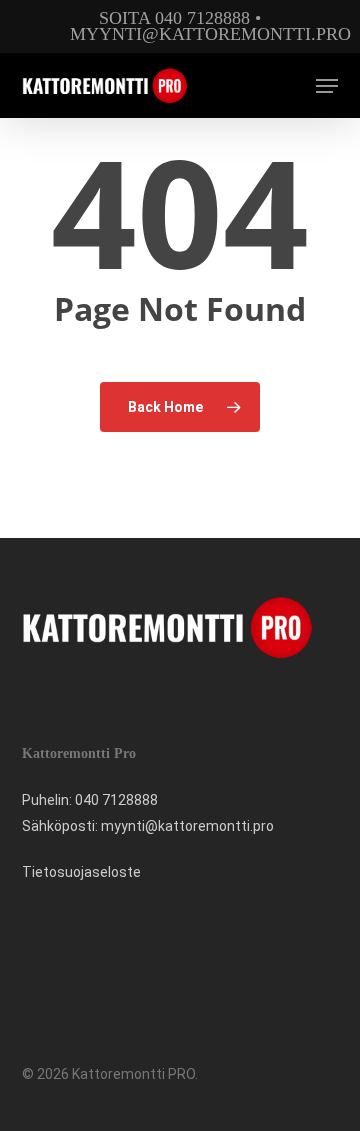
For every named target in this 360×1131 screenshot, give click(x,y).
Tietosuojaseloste (81, 872)
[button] (327, 86)
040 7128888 (116, 800)
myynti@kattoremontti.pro (210, 34)
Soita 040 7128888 (174, 18)
